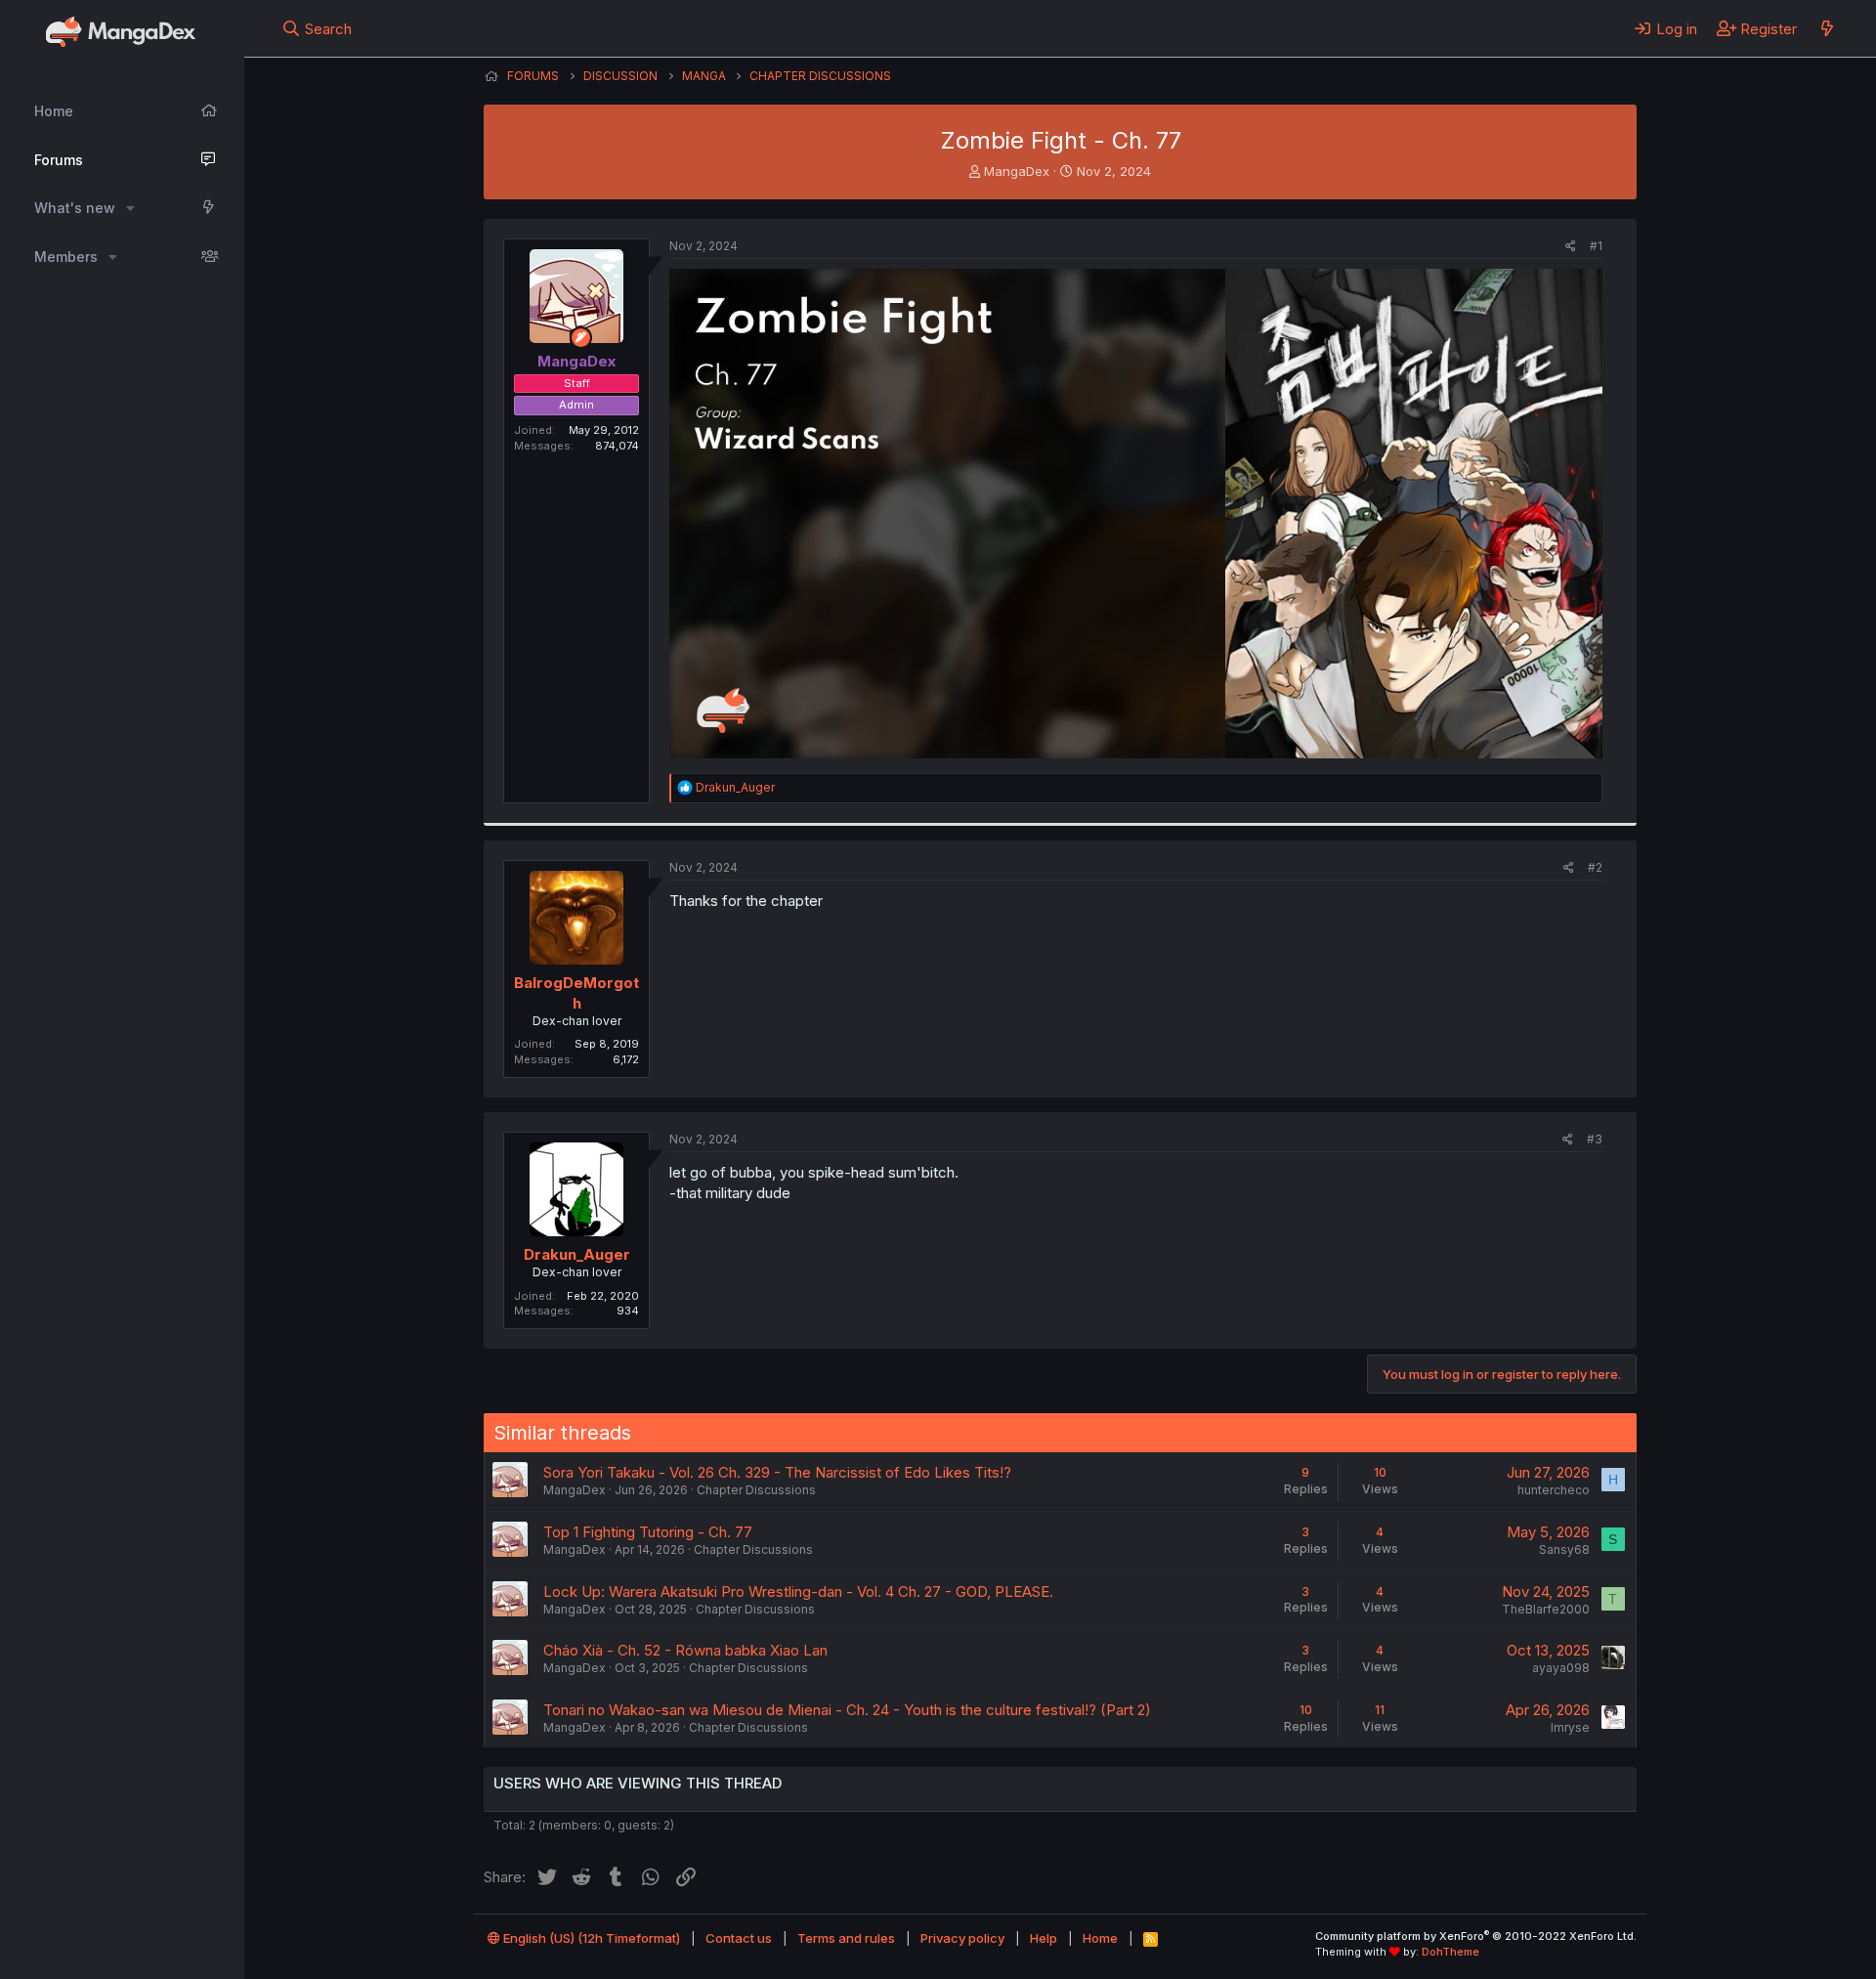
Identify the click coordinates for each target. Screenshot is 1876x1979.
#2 (1595, 867)
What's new (75, 208)
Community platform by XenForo (1476, 1936)
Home (54, 111)
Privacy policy (962, 1938)
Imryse (1570, 1727)
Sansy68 (1564, 1549)
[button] (130, 208)
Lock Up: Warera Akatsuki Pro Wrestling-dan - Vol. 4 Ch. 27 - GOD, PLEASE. (798, 1592)
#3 (1595, 1139)
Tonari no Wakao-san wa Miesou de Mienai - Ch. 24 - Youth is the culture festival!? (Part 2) (847, 1710)
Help (1044, 1938)
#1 (1596, 246)
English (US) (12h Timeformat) (590, 1938)
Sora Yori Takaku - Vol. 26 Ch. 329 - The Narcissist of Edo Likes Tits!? (777, 1472)
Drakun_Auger (577, 1254)
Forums (59, 160)
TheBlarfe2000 (1546, 1609)
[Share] (1571, 247)
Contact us (739, 1938)
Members (66, 257)
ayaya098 (1561, 1668)
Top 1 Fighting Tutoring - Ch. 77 (648, 1532)
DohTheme (1450, 1952)
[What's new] (1827, 28)
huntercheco (1554, 1490)
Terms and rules (846, 1938)
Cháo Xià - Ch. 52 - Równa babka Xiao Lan (685, 1650)
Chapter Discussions (756, 1490)
